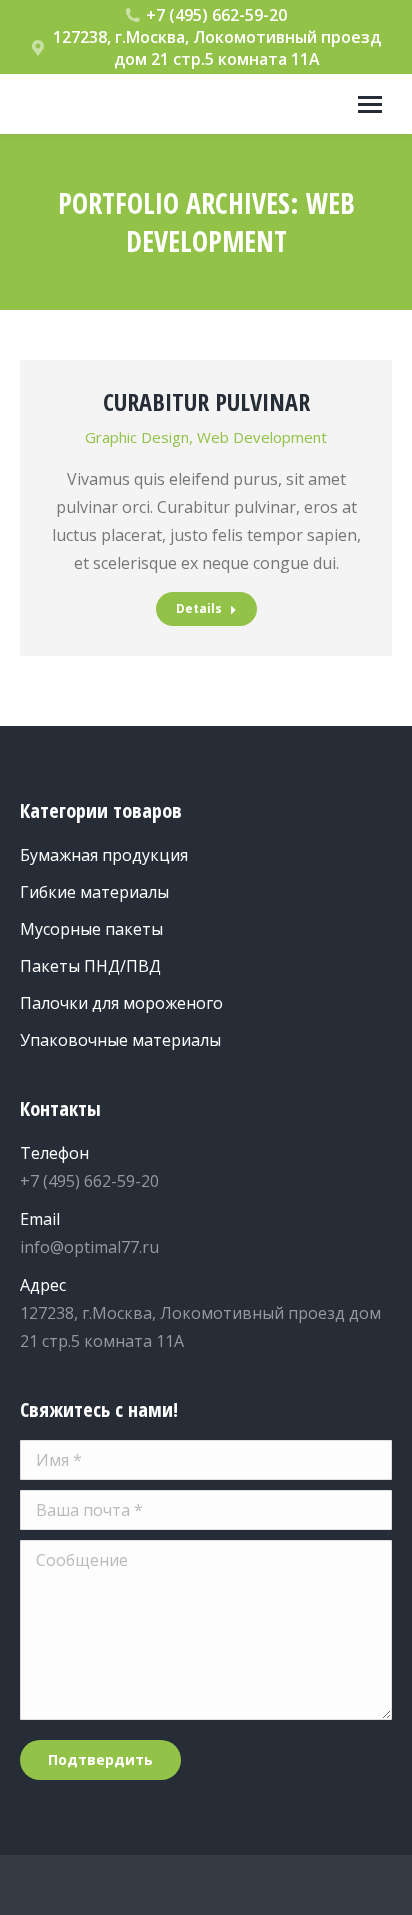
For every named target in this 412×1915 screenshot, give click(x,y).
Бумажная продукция (104, 855)
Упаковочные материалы (120, 1040)
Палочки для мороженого (121, 1003)
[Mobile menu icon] (370, 104)
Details (199, 608)
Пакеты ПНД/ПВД (90, 966)
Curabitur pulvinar (206, 401)
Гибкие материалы (94, 892)
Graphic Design (137, 437)
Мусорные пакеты (91, 929)
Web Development (262, 437)
